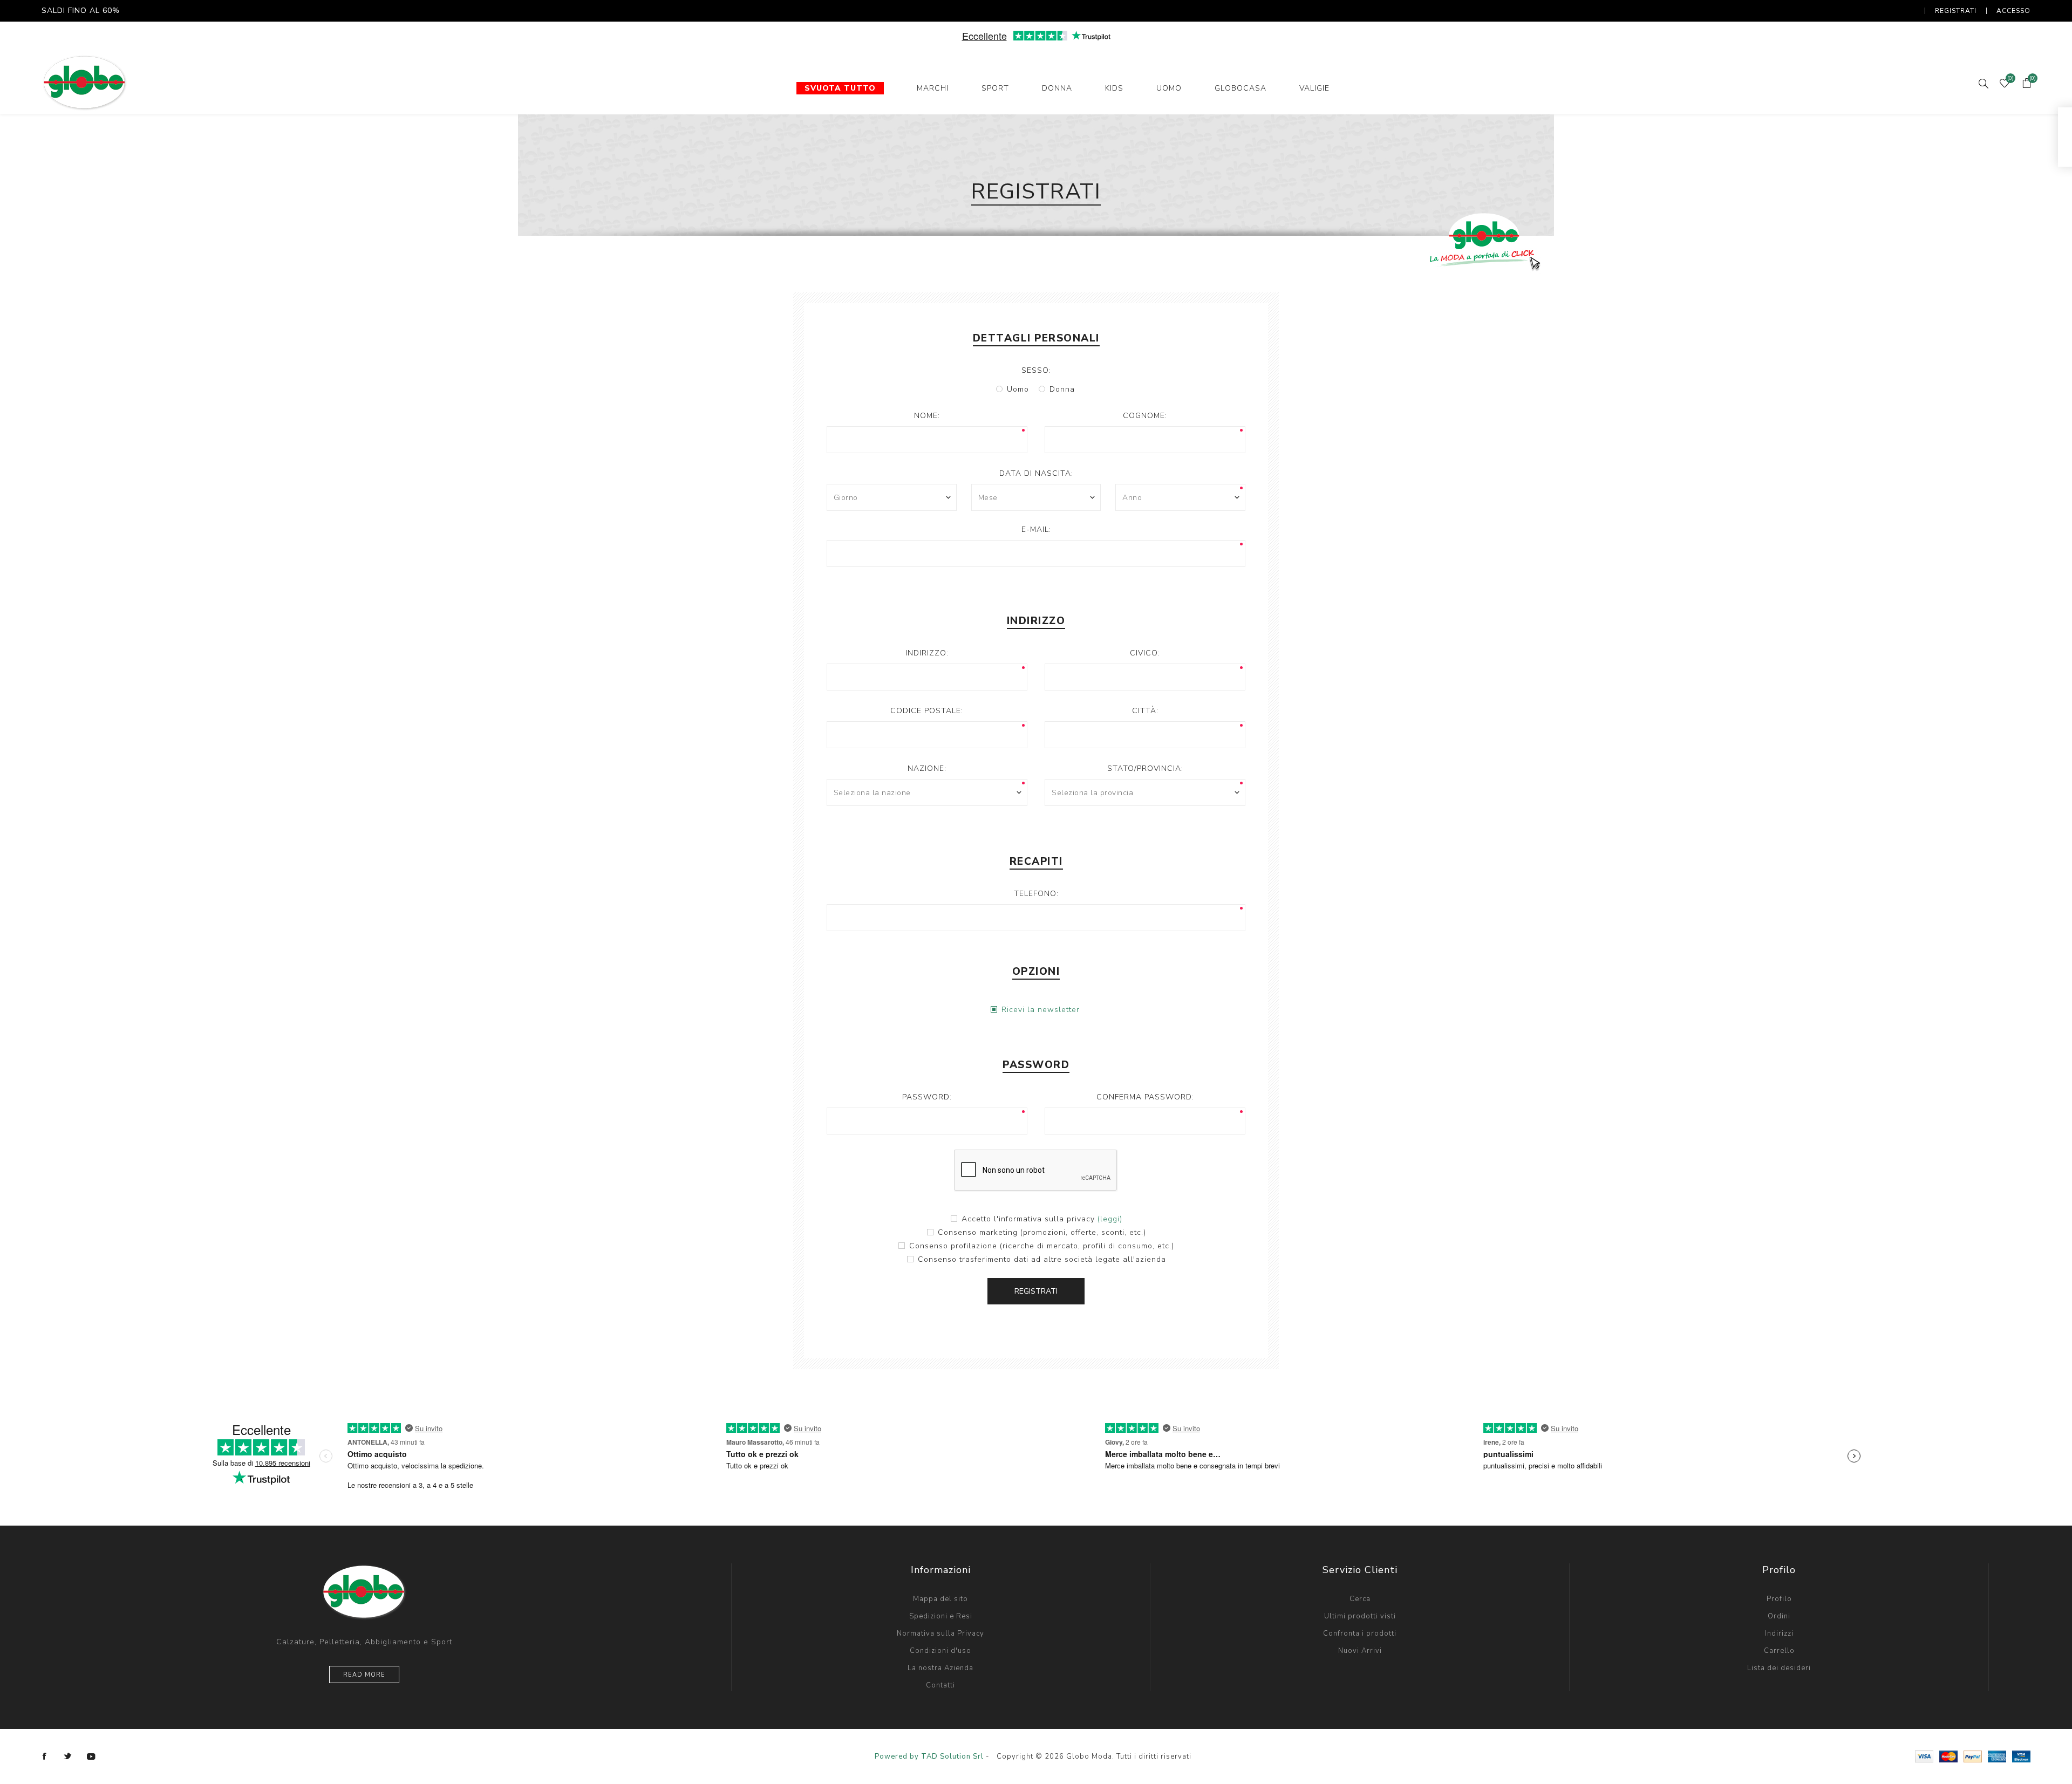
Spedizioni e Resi (941, 1616)
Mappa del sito (940, 1599)
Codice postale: (927, 711)
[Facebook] (45, 1756)
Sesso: (1036, 370)
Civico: (1145, 653)
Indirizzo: (927, 653)
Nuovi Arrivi (1360, 1651)
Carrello (1779, 1651)
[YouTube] (91, 1756)
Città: (1145, 711)
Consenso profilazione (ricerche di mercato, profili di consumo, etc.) (1042, 1246)
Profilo (1779, 1599)
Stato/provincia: (1145, 768)
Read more (364, 1675)
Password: (927, 1097)
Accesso (2013, 11)
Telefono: (1036, 894)
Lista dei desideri (1779, 1668)
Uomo (1018, 389)
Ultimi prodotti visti (1360, 1616)
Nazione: (927, 768)
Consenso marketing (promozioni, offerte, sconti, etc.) (1042, 1232)
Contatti (940, 1685)
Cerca (1360, 1599)
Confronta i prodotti (1360, 1633)
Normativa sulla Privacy (940, 1633)
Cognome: (1145, 416)
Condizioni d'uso (940, 1651)
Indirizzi (1779, 1633)
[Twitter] (68, 1756)
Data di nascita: (1036, 473)
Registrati (1956, 11)
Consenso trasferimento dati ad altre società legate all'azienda (1042, 1259)
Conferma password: (1145, 1097)
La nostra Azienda (940, 1668)
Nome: (927, 416)
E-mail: (1036, 529)
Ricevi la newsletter (1041, 1010)
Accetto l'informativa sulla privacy (1028, 1219)
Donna (1062, 389)
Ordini (1779, 1616)
